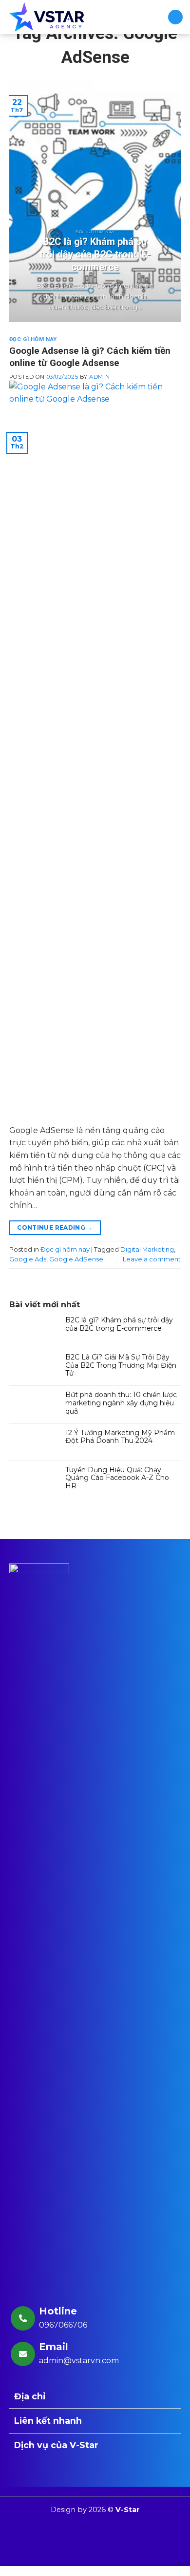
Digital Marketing (147, 1249)
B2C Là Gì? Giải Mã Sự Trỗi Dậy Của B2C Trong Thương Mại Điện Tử (121, 1365)
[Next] (165, 200)
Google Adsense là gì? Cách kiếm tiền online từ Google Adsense (90, 357)
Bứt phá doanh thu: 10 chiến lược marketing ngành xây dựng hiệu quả (121, 1403)
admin (99, 377)
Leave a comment (152, 1259)
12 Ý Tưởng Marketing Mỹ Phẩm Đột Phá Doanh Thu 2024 (120, 1437)
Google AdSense (76, 1259)
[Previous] (25, 200)
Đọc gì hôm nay (33, 339)
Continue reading (55, 1227)
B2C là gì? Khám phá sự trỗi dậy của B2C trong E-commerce (119, 1324)
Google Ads (28, 1259)
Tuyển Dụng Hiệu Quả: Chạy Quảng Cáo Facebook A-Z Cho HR (117, 1478)
